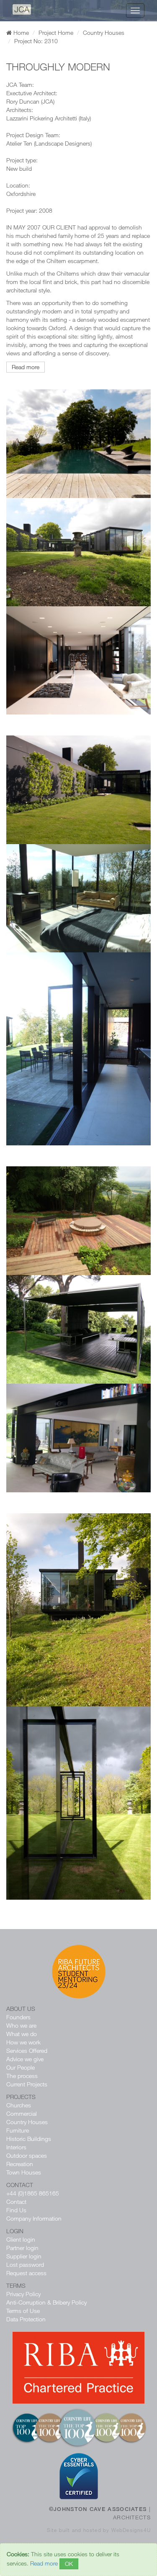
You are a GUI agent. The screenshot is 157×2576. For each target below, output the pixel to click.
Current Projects (27, 2084)
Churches (19, 2105)
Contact (16, 2202)
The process (22, 2076)
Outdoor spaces (27, 2155)
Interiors (16, 2147)
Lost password (25, 2264)
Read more (26, 367)
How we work (23, 2042)
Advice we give (25, 2059)
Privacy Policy (23, 2294)
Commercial (22, 2113)
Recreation (20, 2164)
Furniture (18, 2130)
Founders (18, 2017)
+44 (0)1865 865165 (33, 2193)
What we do (22, 2034)
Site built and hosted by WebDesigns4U (99, 2530)
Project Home (56, 33)
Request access (26, 2273)
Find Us (16, 2210)
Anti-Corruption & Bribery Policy (46, 2302)
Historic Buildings (29, 2139)
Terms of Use (23, 2311)
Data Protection (26, 2319)
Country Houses (104, 33)
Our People (21, 2067)
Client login (21, 2239)
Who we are (21, 2025)
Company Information (34, 2218)
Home (20, 33)
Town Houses (24, 2172)
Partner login (22, 2248)
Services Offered (27, 2051)
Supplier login (24, 2256)
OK (69, 2564)
